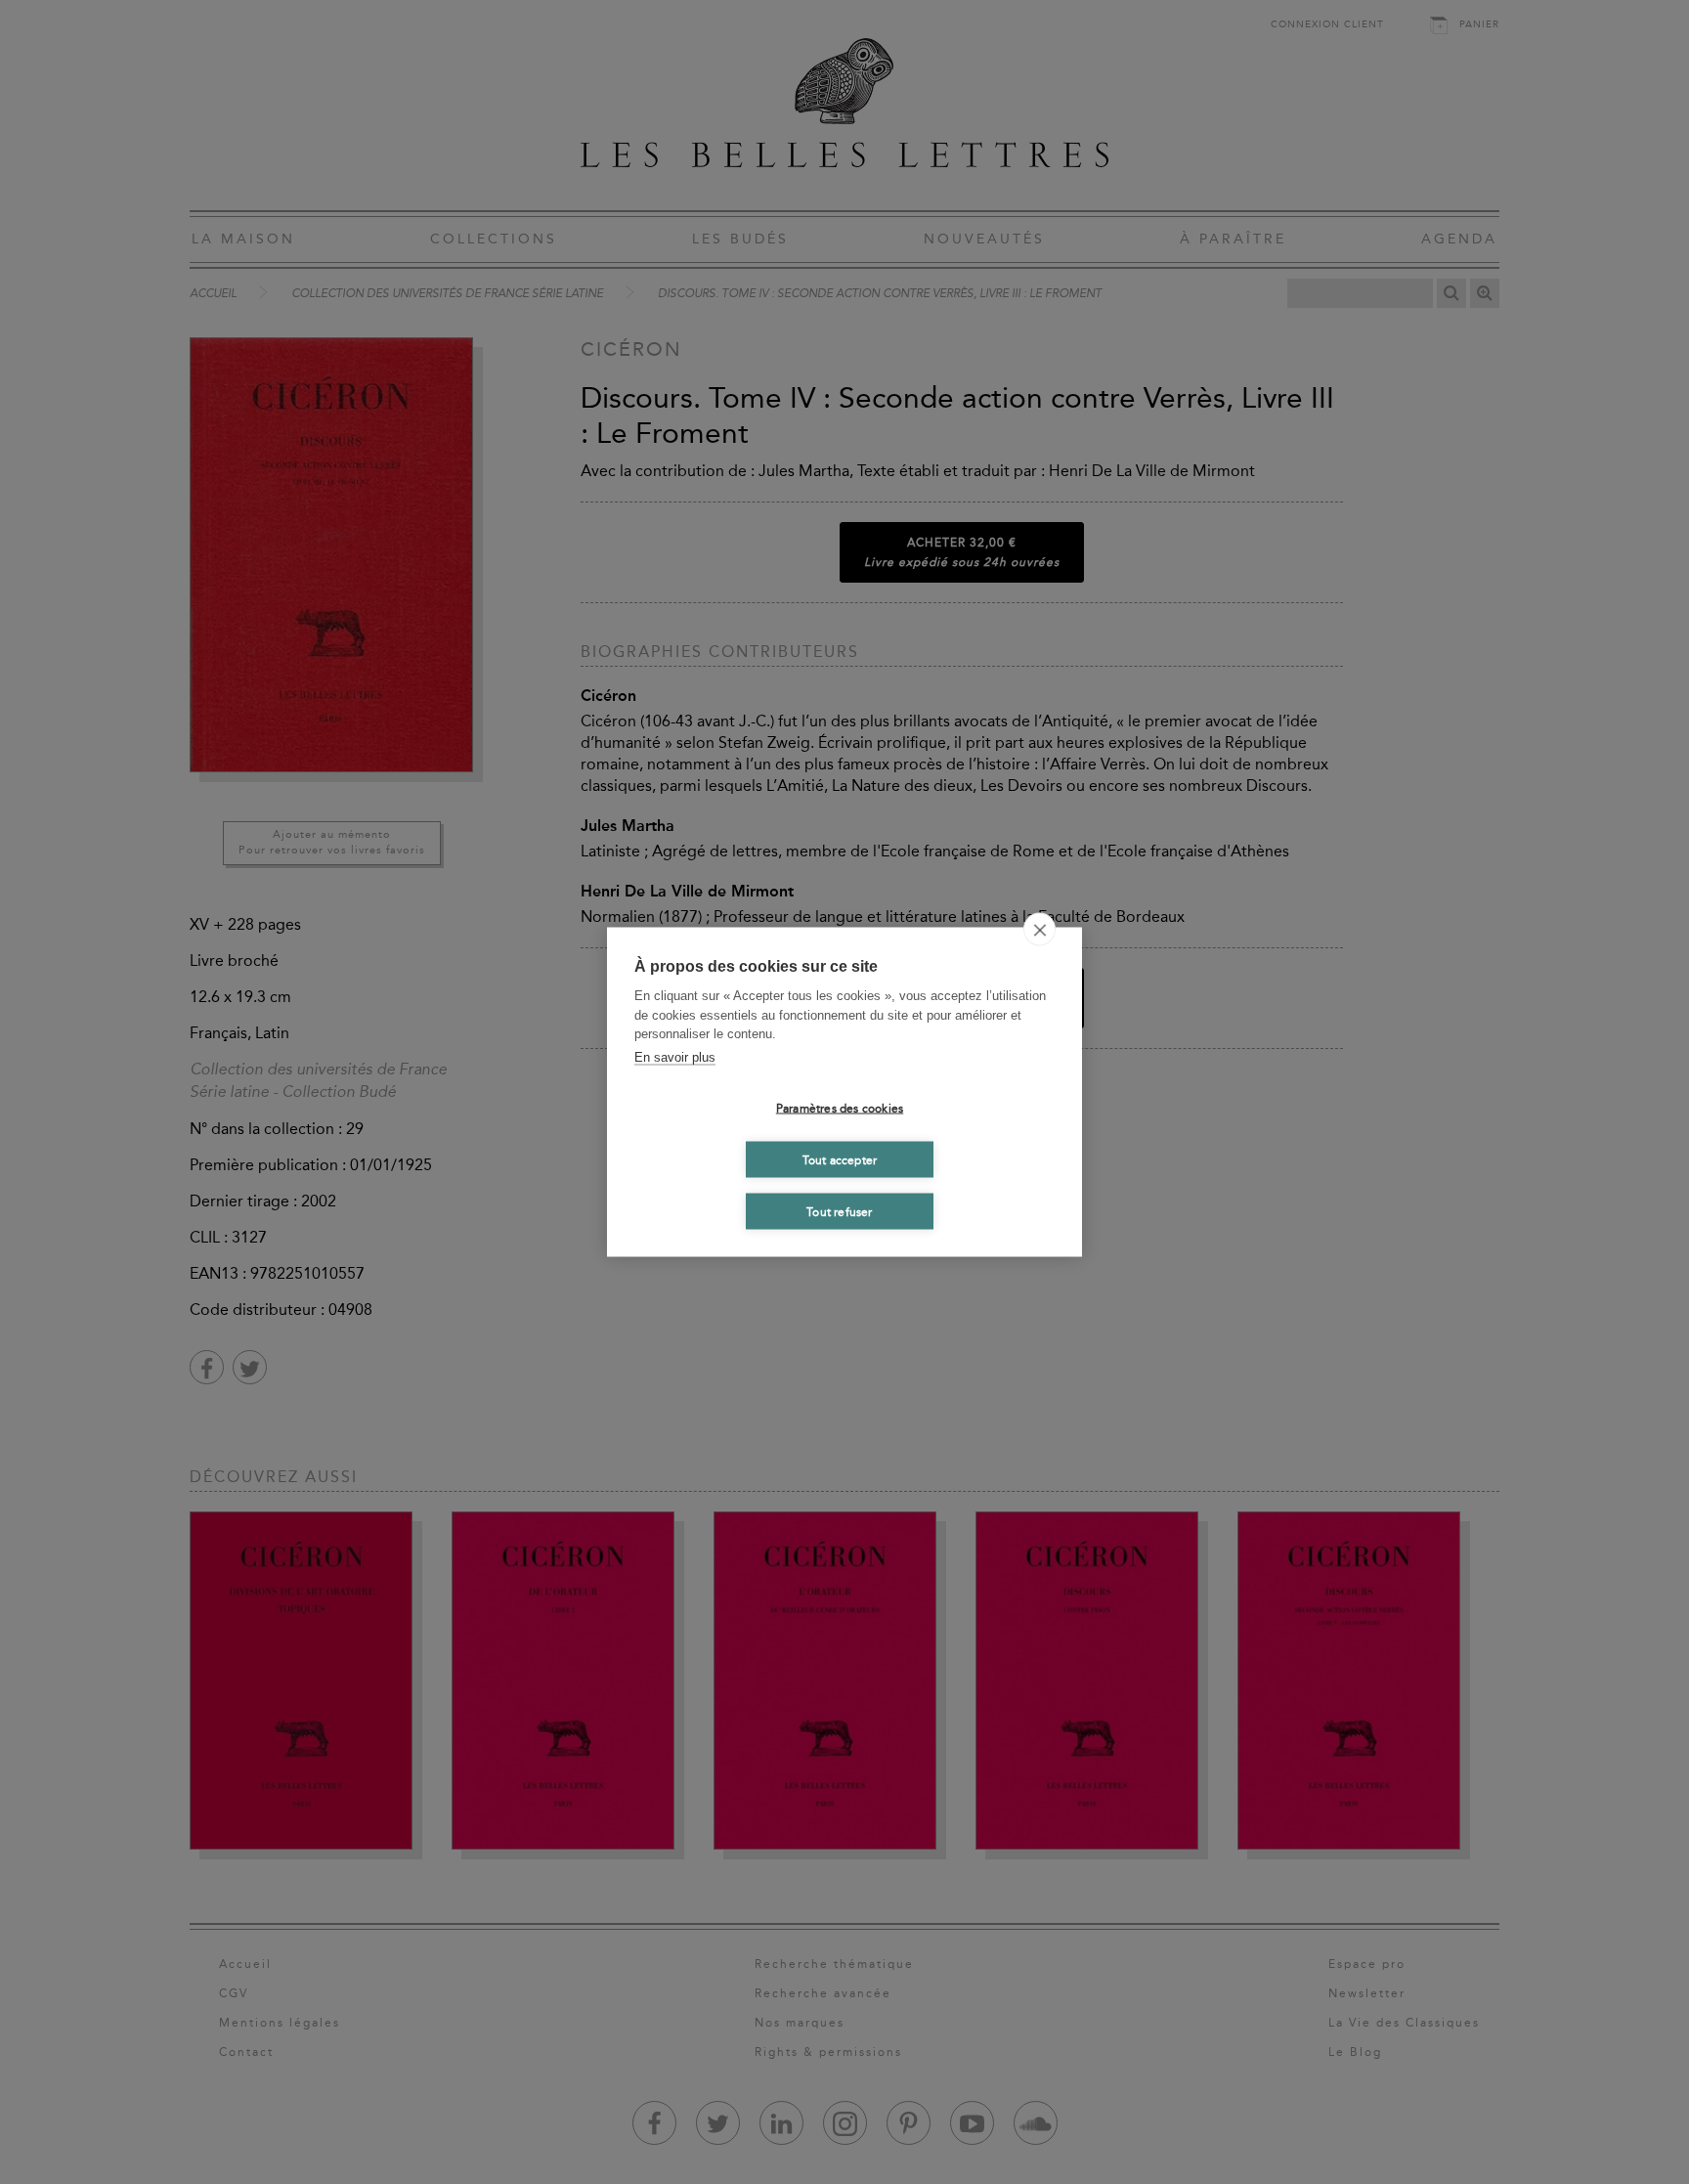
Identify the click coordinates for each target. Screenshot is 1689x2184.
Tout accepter (840, 1159)
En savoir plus (675, 1056)
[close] (1039, 930)
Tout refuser (839, 1211)
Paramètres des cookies (840, 1108)
